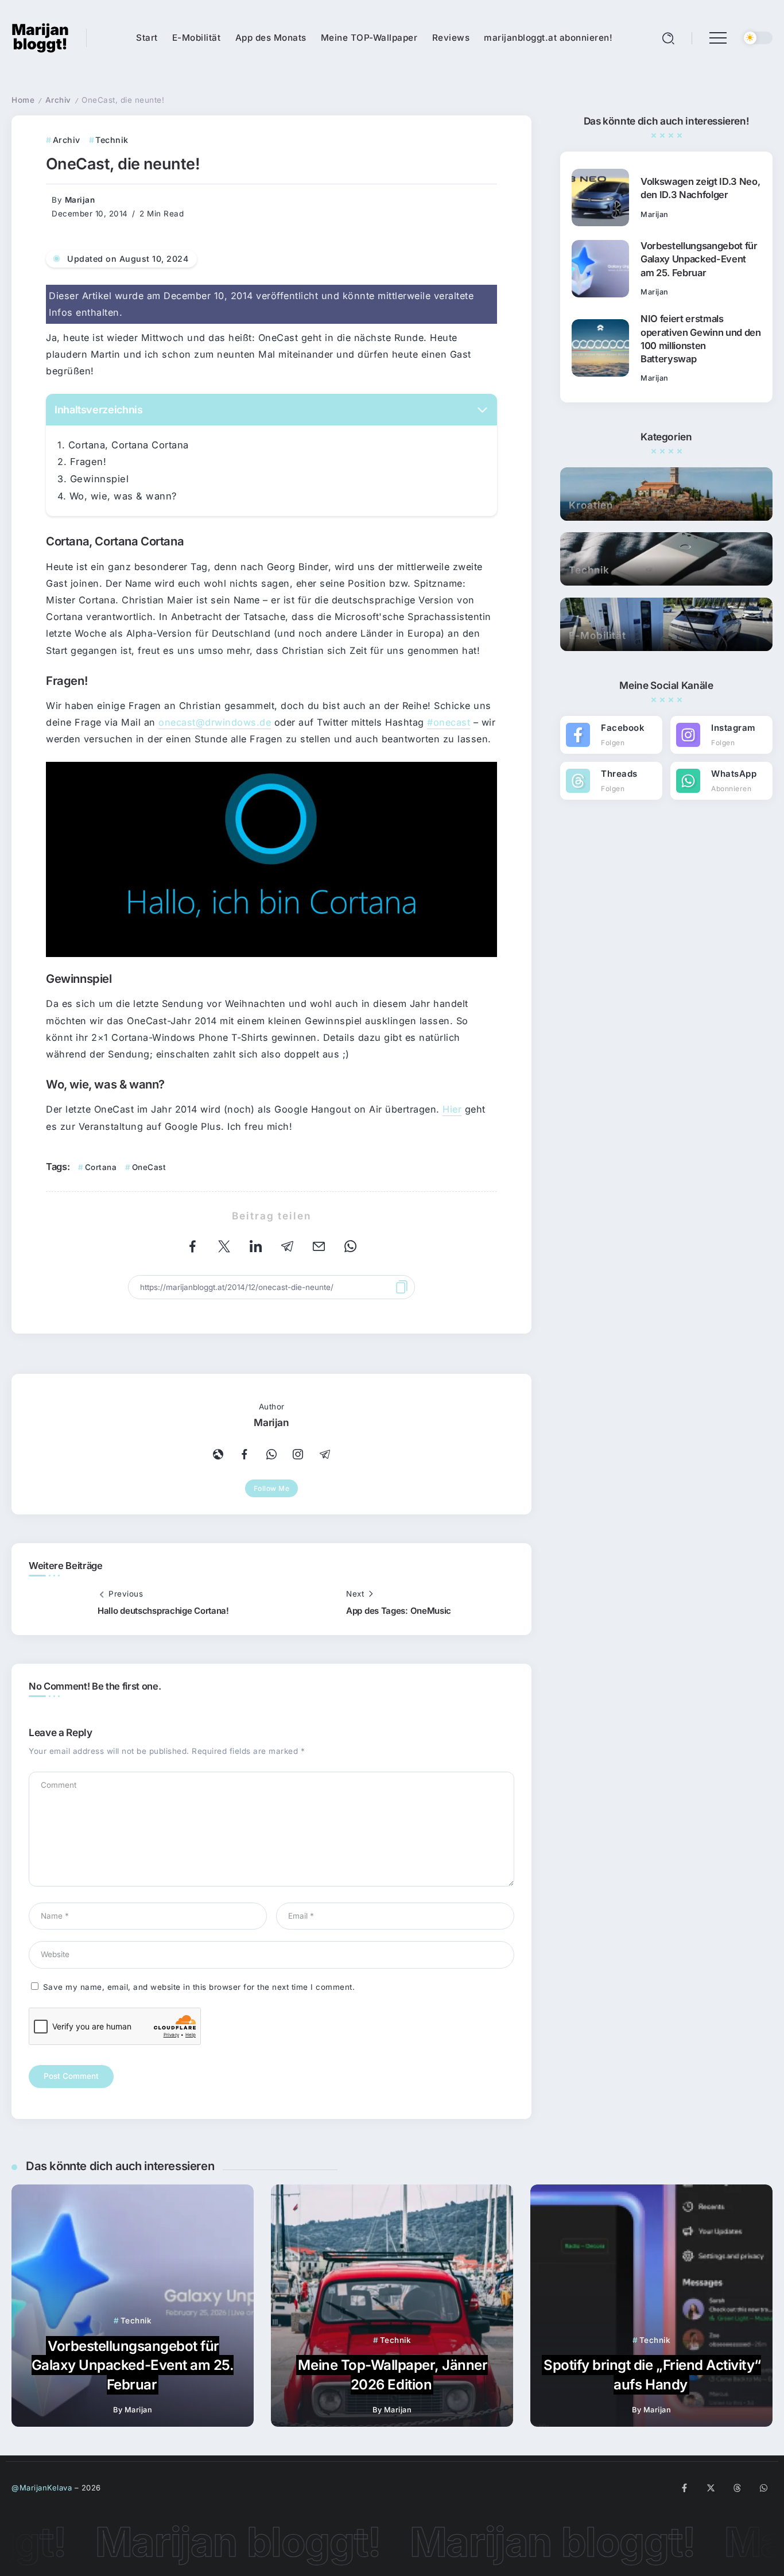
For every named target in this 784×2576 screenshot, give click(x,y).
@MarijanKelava (42, 2488)
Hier (452, 1109)
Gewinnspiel (100, 479)
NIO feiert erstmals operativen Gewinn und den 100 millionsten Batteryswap (701, 338)
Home (23, 100)
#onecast (449, 722)
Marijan (80, 200)
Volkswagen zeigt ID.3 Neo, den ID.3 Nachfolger (700, 188)
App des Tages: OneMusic (399, 1611)
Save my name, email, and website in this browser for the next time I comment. (199, 1987)
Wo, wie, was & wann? (123, 496)
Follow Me (272, 1488)
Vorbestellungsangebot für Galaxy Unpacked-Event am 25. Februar (699, 259)
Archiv (58, 100)
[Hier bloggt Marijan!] (40, 37)
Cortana (101, 1167)
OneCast (149, 1167)
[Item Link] (600, 197)
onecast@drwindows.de (215, 722)
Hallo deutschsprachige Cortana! (163, 1611)
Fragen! (88, 462)
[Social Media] (611, 735)
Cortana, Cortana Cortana (129, 445)
